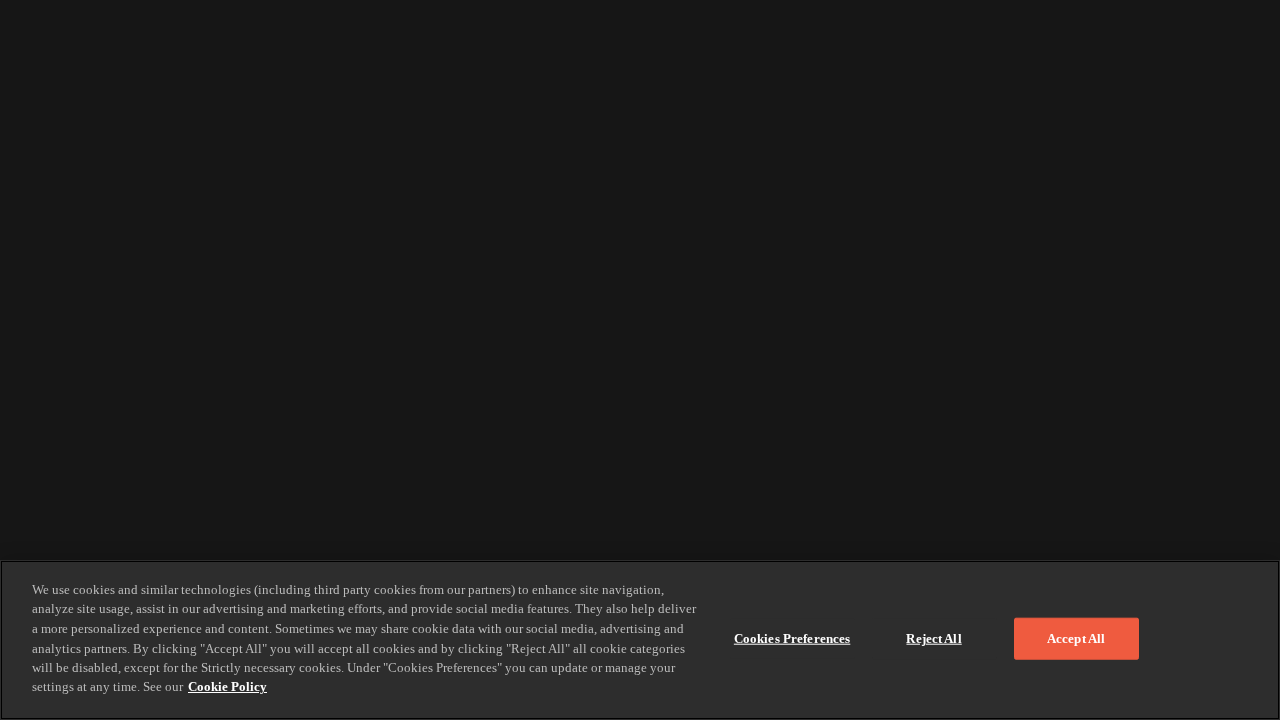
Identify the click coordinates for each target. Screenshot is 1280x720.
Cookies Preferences (792, 638)
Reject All (933, 638)
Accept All (1076, 638)
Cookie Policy (227, 686)
